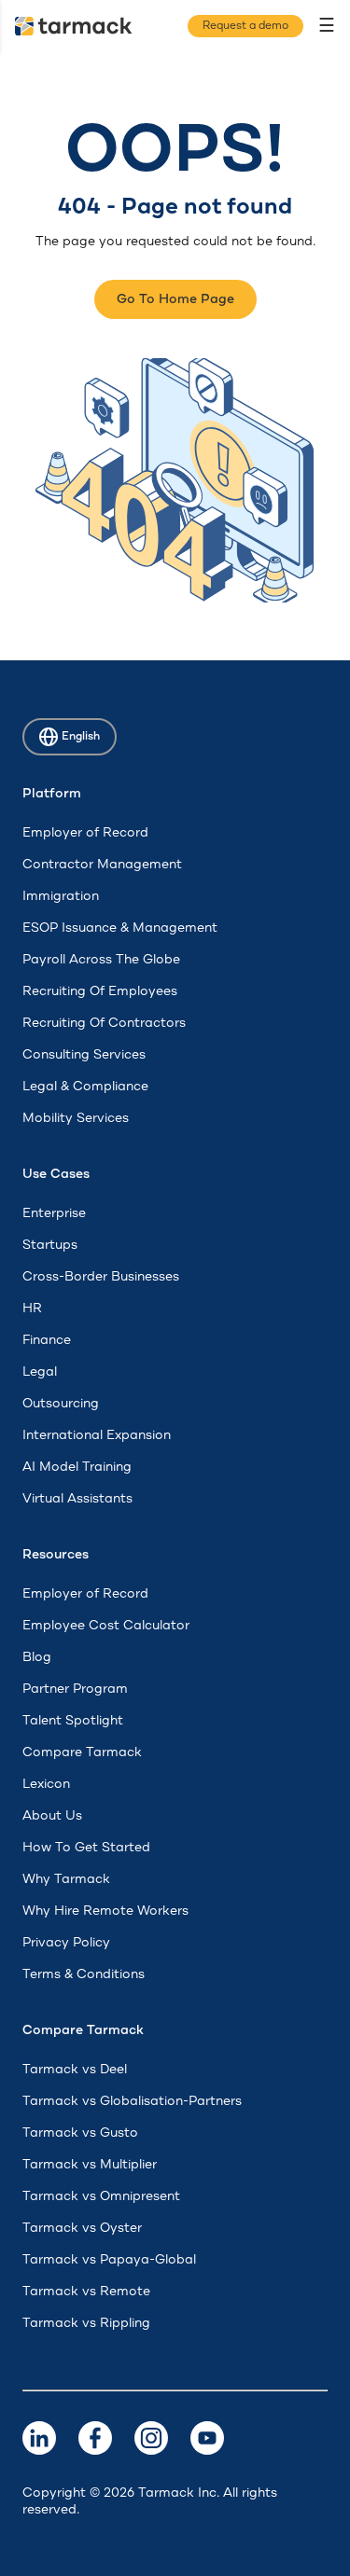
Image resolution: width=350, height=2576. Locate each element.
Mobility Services (76, 1118)
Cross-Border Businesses (101, 1277)
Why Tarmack (66, 1879)
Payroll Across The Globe (101, 960)
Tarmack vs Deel (75, 2070)
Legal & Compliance (85, 1087)
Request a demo (245, 26)
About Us (52, 1816)
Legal (40, 1372)
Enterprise (54, 1213)
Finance (47, 1340)
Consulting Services (84, 1055)
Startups (50, 1245)
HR (32, 1309)
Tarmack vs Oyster (82, 2228)
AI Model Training (77, 1467)
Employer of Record (85, 833)
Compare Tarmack (82, 1752)
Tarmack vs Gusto (80, 2133)
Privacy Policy (66, 1943)
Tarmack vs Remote (86, 2292)
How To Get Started (86, 1848)
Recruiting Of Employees (100, 991)
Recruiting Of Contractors (104, 1023)
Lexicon (46, 1784)
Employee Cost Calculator (106, 1626)
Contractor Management (102, 865)
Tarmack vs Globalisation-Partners (132, 2101)
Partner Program (75, 1689)
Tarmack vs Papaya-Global (109, 2260)
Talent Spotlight (73, 1721)
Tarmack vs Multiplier (90, 2165)
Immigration (61, 896)
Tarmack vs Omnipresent (101, 2196)
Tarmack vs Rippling (86, 2323)
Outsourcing (61, 1404)
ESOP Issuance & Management (120, 928)
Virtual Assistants (77, 1499)
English (81, 737)
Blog (37, 1657)
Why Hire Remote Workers (105, 1911)
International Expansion (97, 1435)
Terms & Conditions (84, 1974)
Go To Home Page (175, 299)
